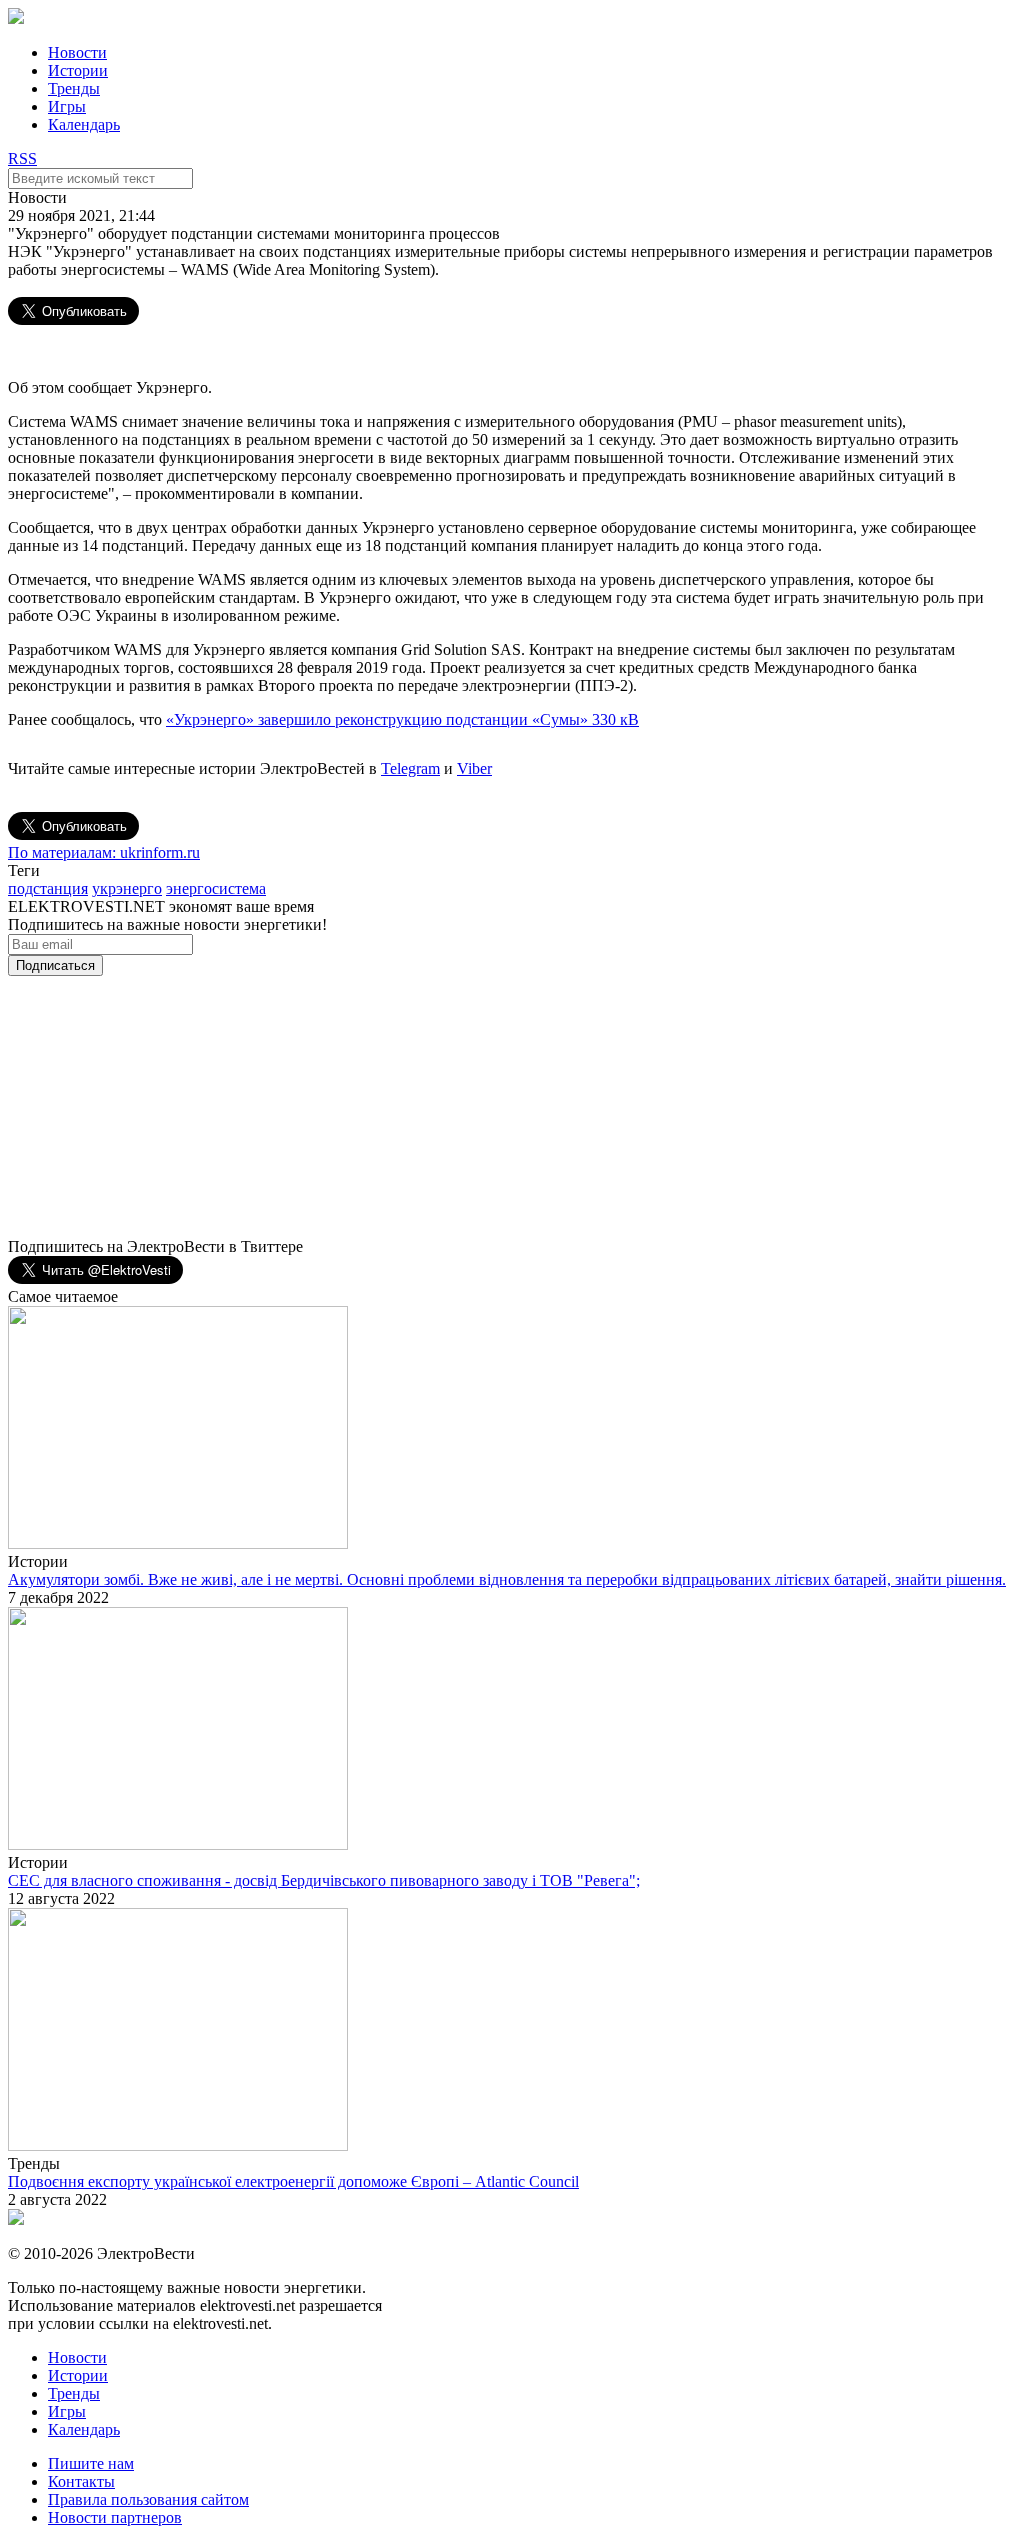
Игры (67, 106)
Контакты (81, 2481)
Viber (474, 768)
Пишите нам (91, 2463)
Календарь (84, 124)
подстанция (48, 888)
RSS (22, 158)
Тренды (74, 88)
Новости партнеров (115, 2517)
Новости (77, 52)
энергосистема (216, 888)
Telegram (410, 768)
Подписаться (55, 965)
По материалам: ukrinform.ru (104, 852)
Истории (78, 70)
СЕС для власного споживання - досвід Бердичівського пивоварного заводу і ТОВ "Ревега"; (324, 1880)
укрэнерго (127, 888)
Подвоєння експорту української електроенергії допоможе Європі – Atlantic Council (293, 2181)
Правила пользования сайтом (148, 2499)
